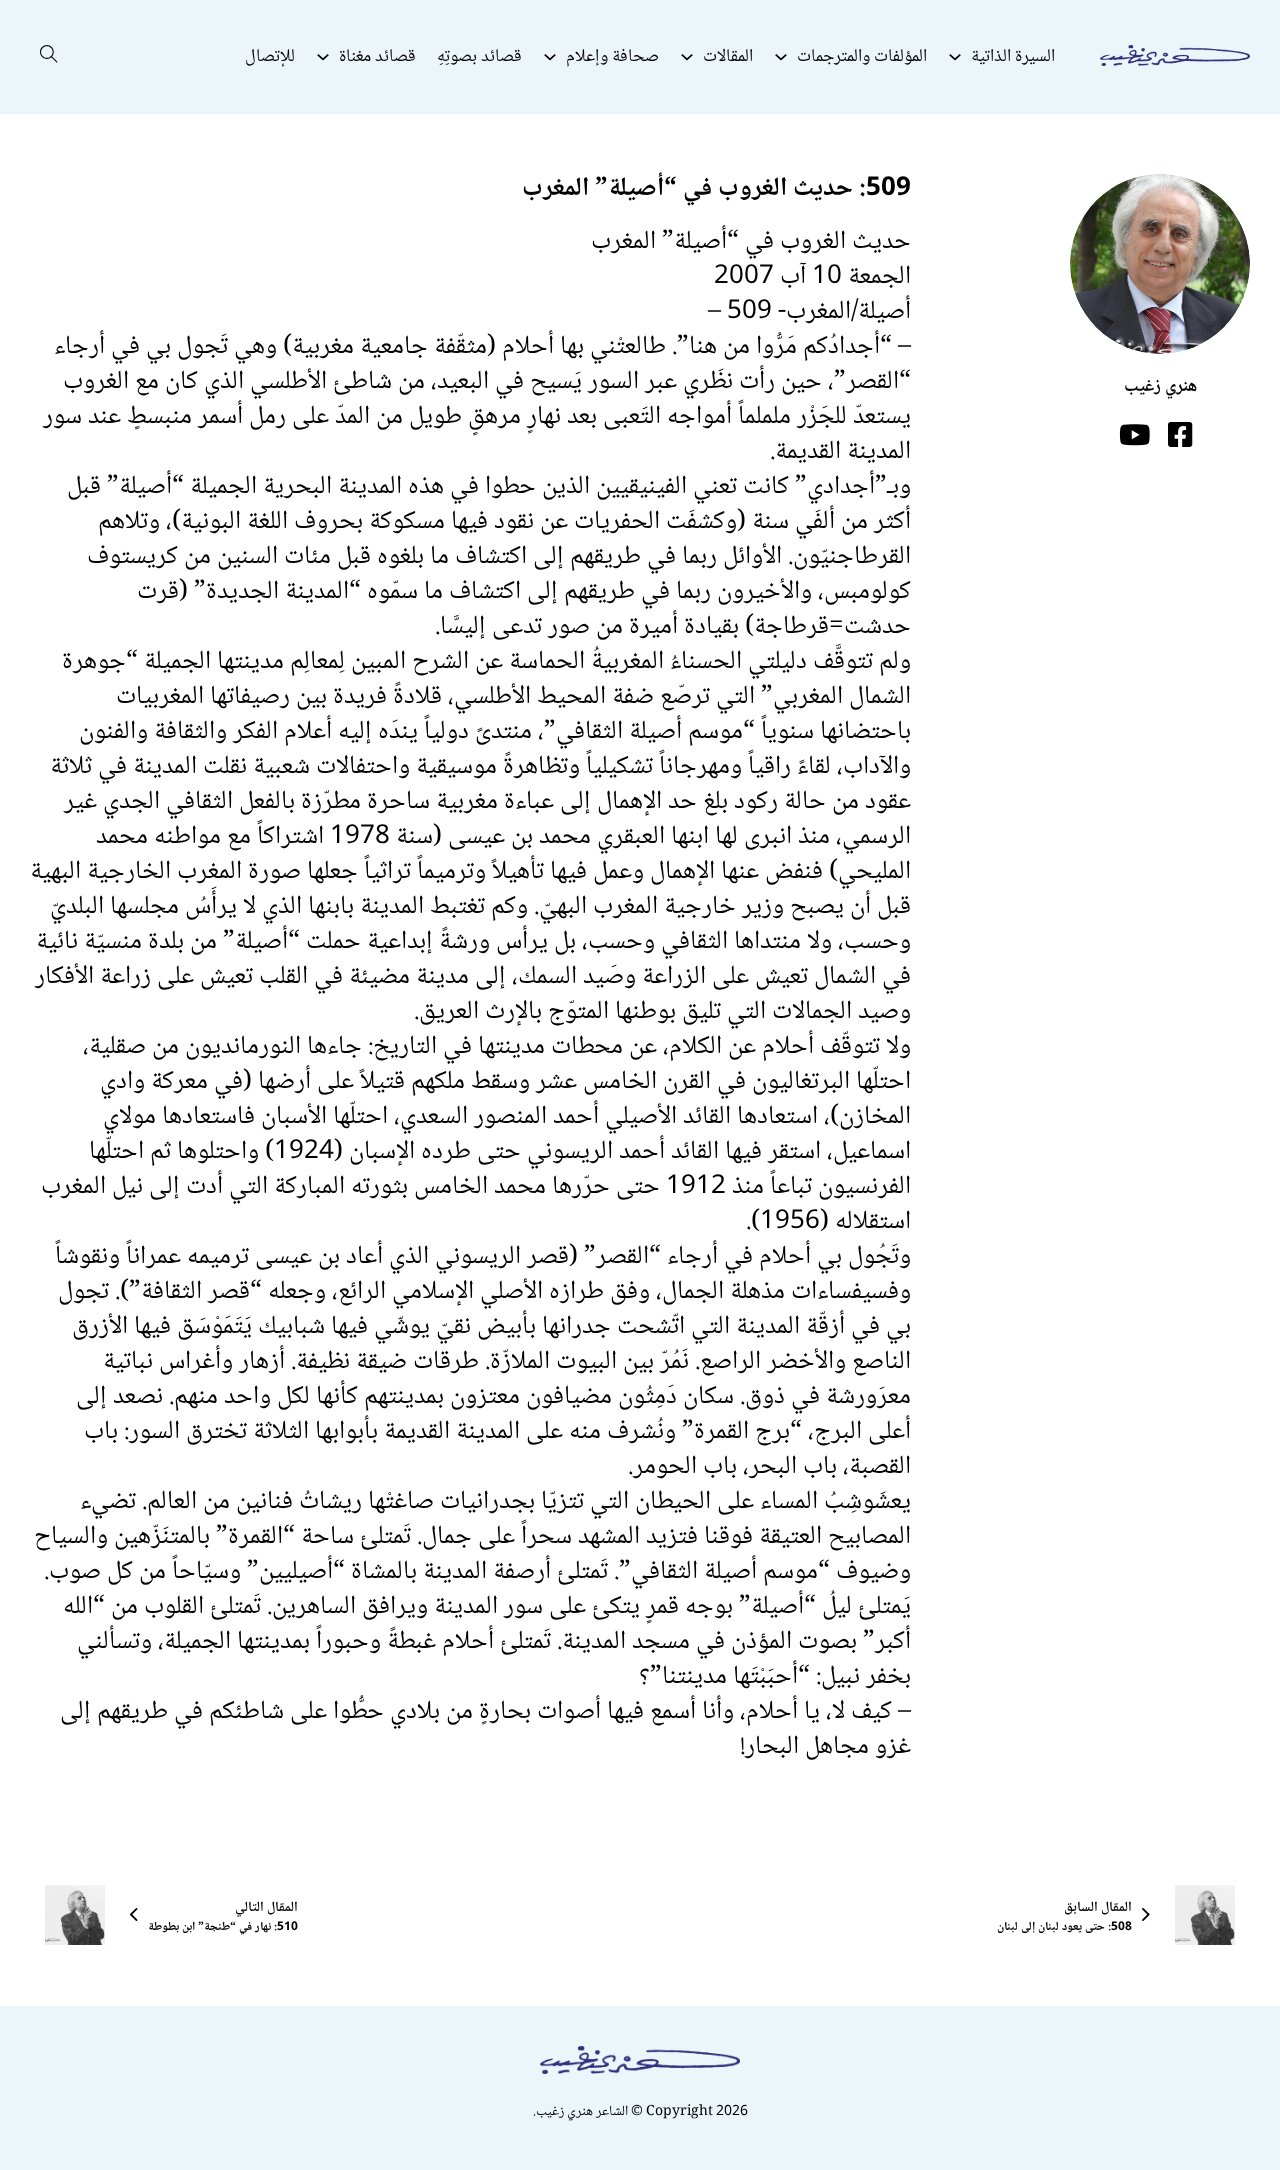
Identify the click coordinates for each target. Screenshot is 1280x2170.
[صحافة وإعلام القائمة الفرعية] (550, 57)
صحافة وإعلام (612, 57)
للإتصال (270, 57)
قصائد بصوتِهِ (479, 57)
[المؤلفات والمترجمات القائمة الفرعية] (781, 57)
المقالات (728, 57)
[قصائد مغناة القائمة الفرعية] (323, 57)
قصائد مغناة (377, 57)
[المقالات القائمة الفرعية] (687, 57)
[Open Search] (49, 57)
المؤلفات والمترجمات (862, 57)
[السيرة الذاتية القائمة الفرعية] (955, 57)
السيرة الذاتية (1013, 57)
